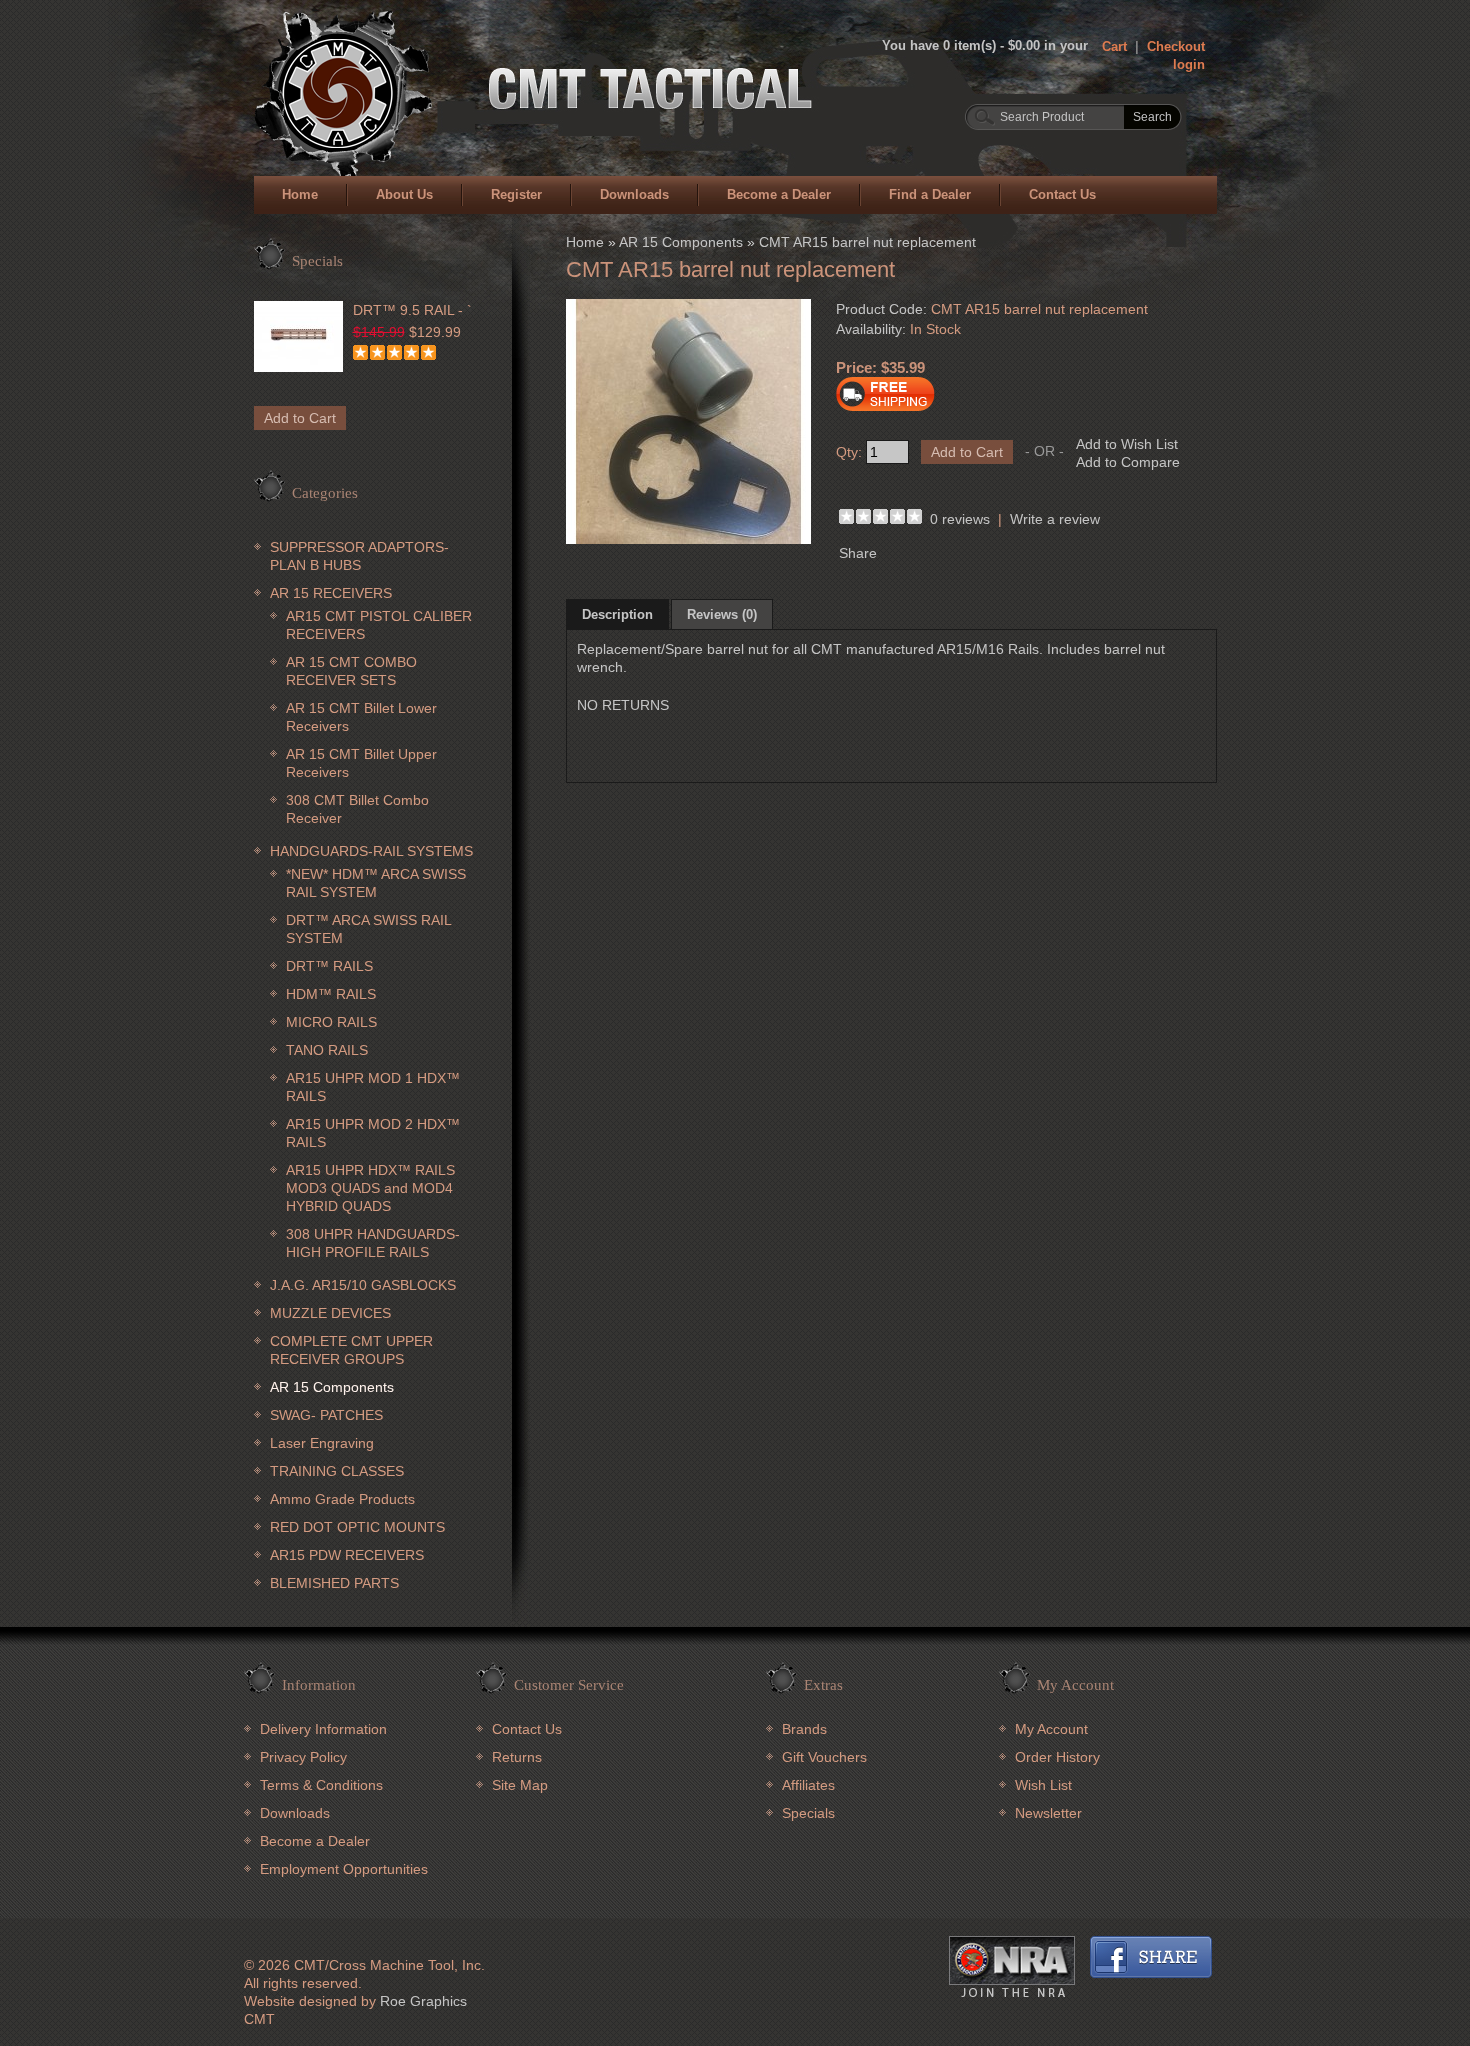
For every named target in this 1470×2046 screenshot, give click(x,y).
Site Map (520, 1785)
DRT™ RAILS (329, 966)
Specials (808, 1813)
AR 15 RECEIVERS (331, 593)
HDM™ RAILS (331, 994)
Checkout (1176, 46)
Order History (1057, 1757)
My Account (1051, 1729)
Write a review (1055, 519)
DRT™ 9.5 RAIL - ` (412, 310)
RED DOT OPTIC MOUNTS (357, 1527)
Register (516, 194)
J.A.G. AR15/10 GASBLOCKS (363, 1285)
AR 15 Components (332, 1387)
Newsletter (1048, 1813)
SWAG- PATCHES (326, 1415)
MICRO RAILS (331, 1022)
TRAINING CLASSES (337, 1471)
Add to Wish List (1127, 444)
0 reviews (960, 519)
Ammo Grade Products (342, 1499)
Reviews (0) (722, 614)
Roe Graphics (423, 2001)
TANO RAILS (327, 1050)
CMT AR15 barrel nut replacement (867, 242)
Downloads (634, 194)
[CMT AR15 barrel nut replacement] (688, 539)
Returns (517, 1757)
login (1189, 64)
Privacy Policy (303, 1757)
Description (617, 614)
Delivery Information (323, 1729)
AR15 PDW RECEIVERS (347, 1555)
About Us (404, 194)
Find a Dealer (930, 194)
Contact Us (1062, 194)
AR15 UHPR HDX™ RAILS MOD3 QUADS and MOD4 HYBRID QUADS (370, 1188)
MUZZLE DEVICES (330, 1313)
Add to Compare (1128, 462)
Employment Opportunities (344, 1869)
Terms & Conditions (321, 1785)
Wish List (1043, 1785)
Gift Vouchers (824, 1757)
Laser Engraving (322, 1443)
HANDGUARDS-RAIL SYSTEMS (371, 851)
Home (300, 194)
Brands (804, 1729)
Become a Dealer (779, 194)
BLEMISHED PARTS (334, 1583)
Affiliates (808, 1785)
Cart (1114, 46)
